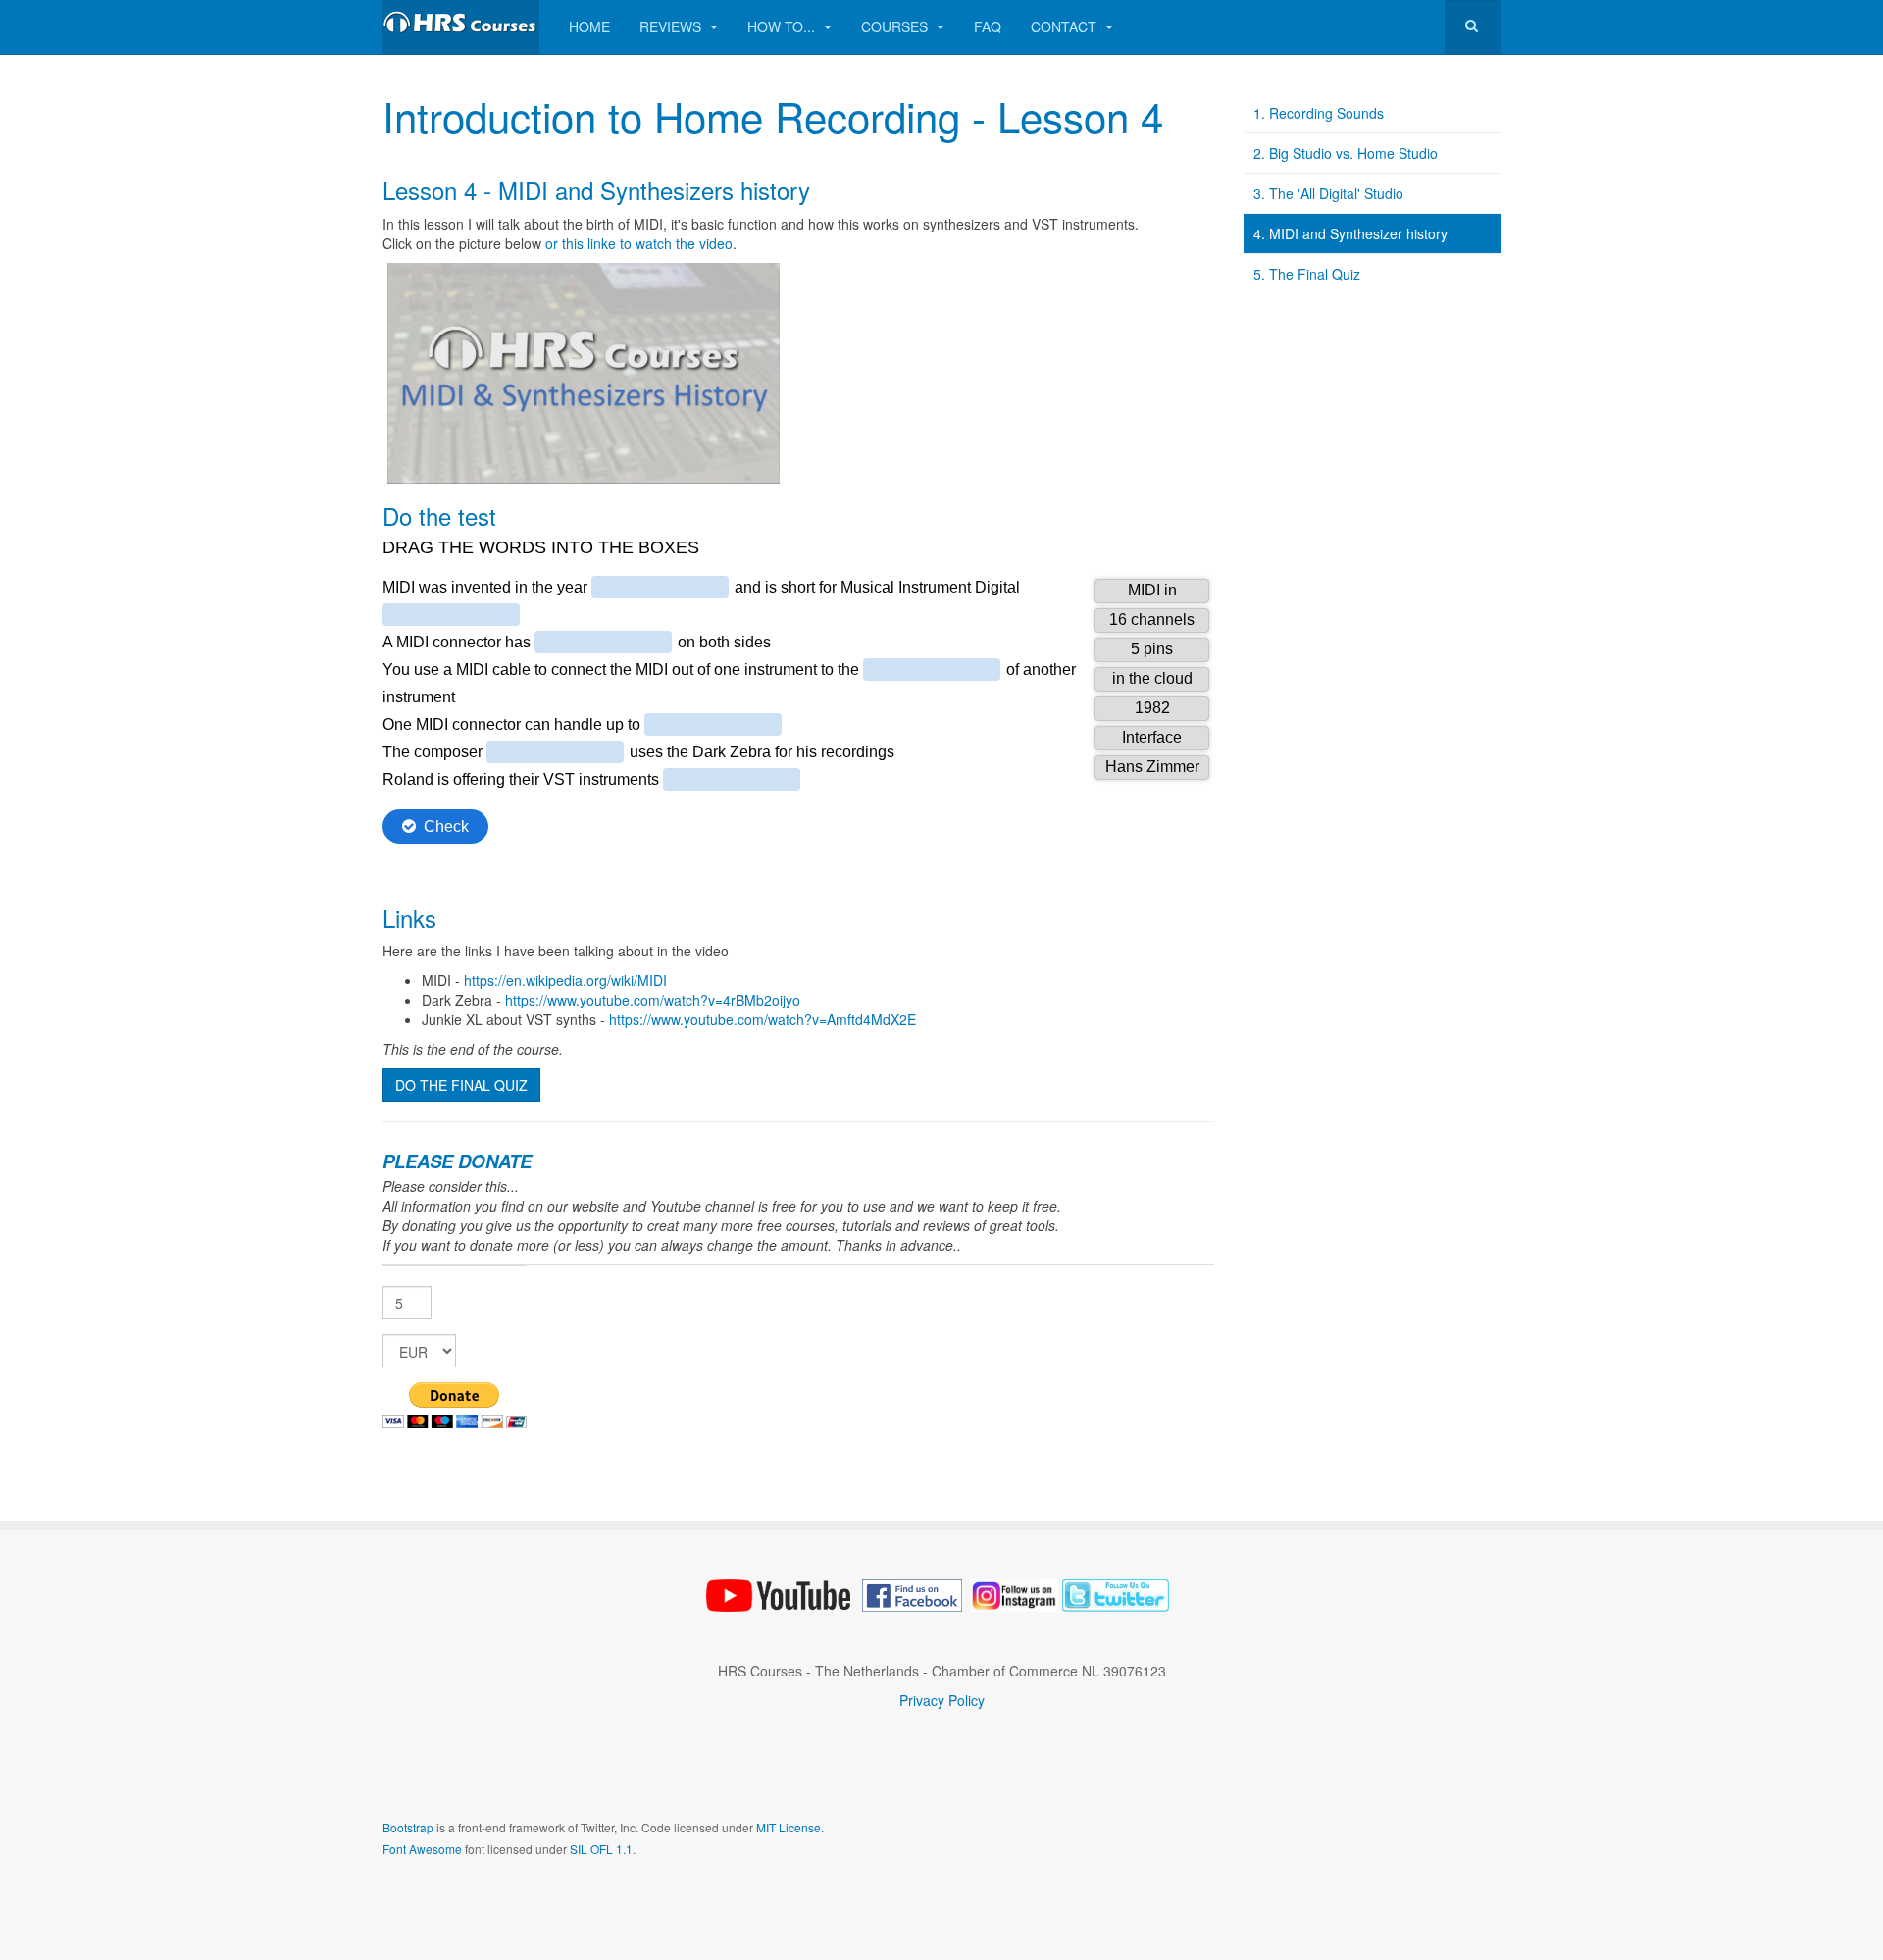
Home (589, 26)
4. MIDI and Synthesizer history (1350, 233)
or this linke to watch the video (639, 243)
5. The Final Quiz (1307, 274)
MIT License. (790, 1827)
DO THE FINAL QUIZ (461, 1085)
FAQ (988, 26)
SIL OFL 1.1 (601, 1849)
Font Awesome (422, 1849)
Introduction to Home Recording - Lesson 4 (773, 116)
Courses (896, 26)
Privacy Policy (942, 1700)
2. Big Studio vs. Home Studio (1346, 153)
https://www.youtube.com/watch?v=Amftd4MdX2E (763, 1019)
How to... (783, 26)
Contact (1066, 26)
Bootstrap (408, 1827)
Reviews (672, 26)
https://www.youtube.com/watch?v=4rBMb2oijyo (653, 1000)
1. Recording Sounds (1319, 113)
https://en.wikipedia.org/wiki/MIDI (565, 980)
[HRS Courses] (461, 27)
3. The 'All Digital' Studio (1328, 193)
